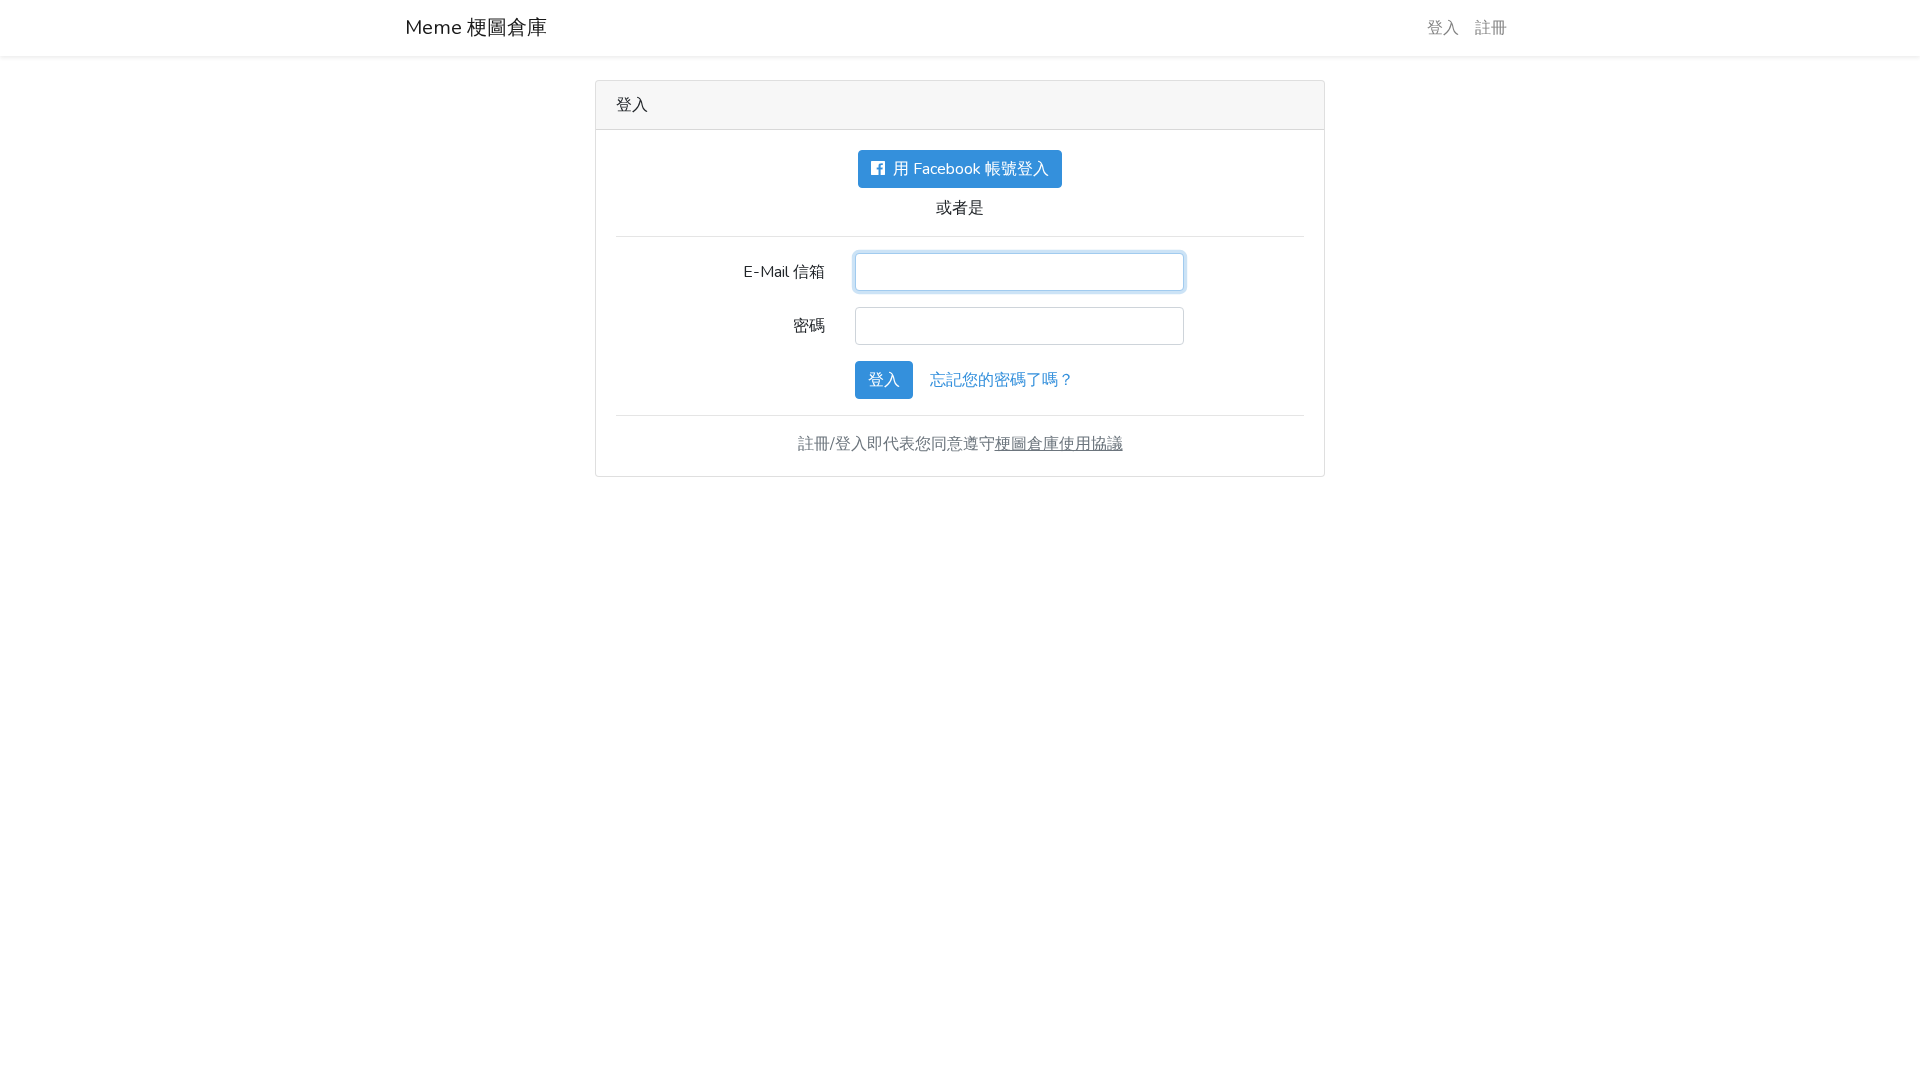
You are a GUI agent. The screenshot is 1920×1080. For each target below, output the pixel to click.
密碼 (809, 326)
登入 (1443, 28)
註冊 (1491, 28)
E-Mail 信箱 (784, 272)
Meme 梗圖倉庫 (476, 27)
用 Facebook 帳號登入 (967, 169)
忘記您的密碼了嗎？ (1002, 380)
